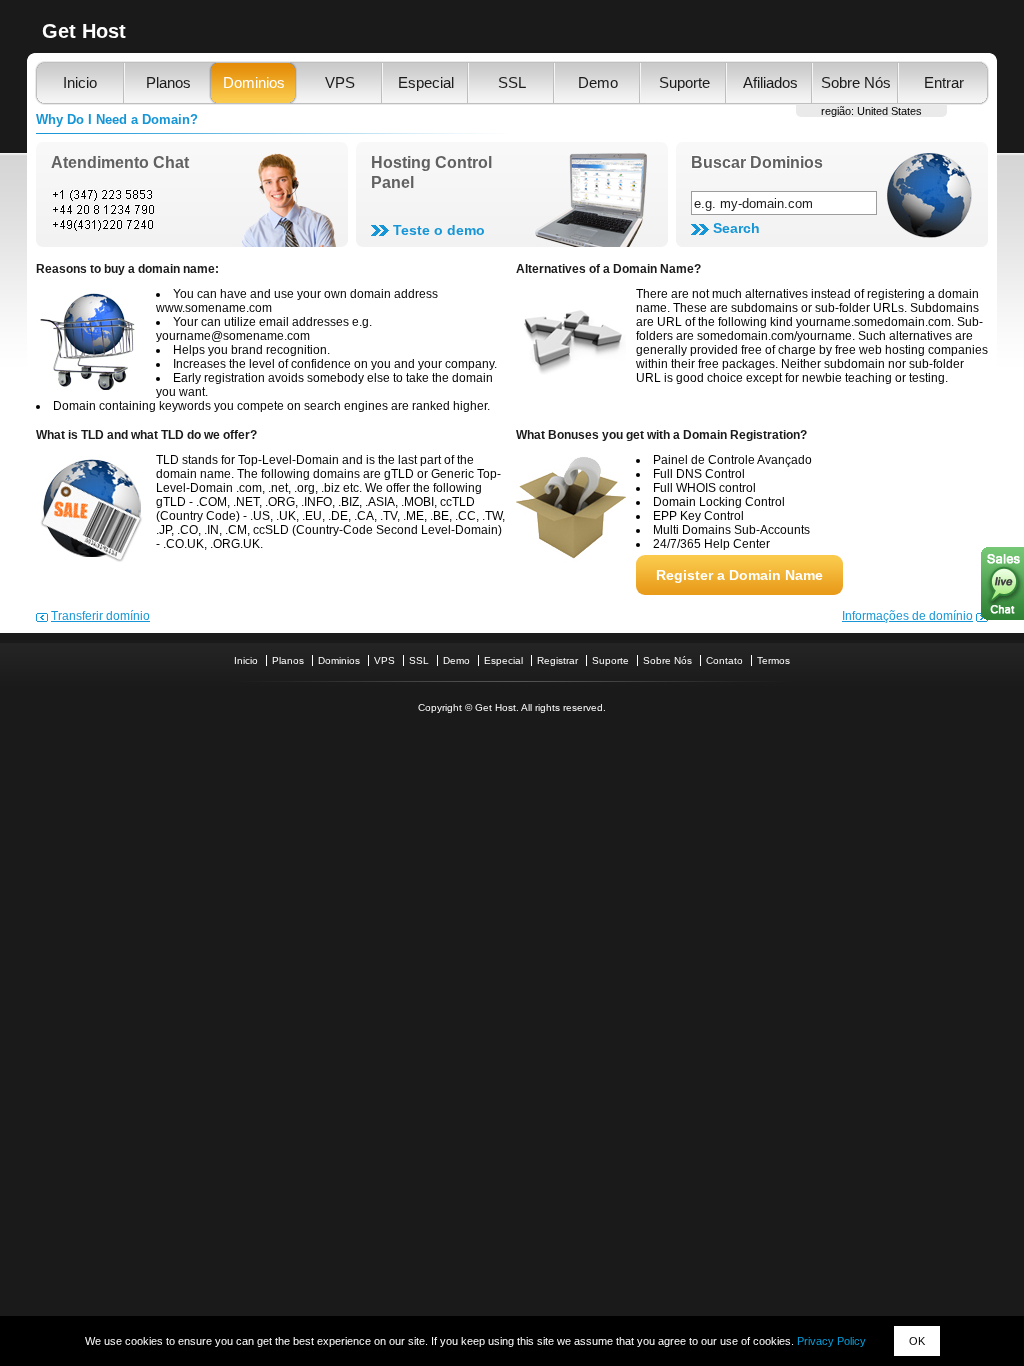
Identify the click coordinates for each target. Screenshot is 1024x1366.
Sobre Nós (856, 82)
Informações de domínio (907, 616)
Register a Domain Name (739, 575)
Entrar (944, 82)
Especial (426, 82)
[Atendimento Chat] (192, 208)
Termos (773, 660)
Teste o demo (439, 230)
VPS (340, 82)
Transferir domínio (100, 616)
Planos (168, 82)
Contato (724, 660)
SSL (512, 82)
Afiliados (770, 82)
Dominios (254, 82)
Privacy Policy (831, 1341)
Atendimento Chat (120, 162)
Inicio (80, 82)
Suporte (684, 82)
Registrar (557, 660)
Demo (598, 82)
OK (917, 1341)
